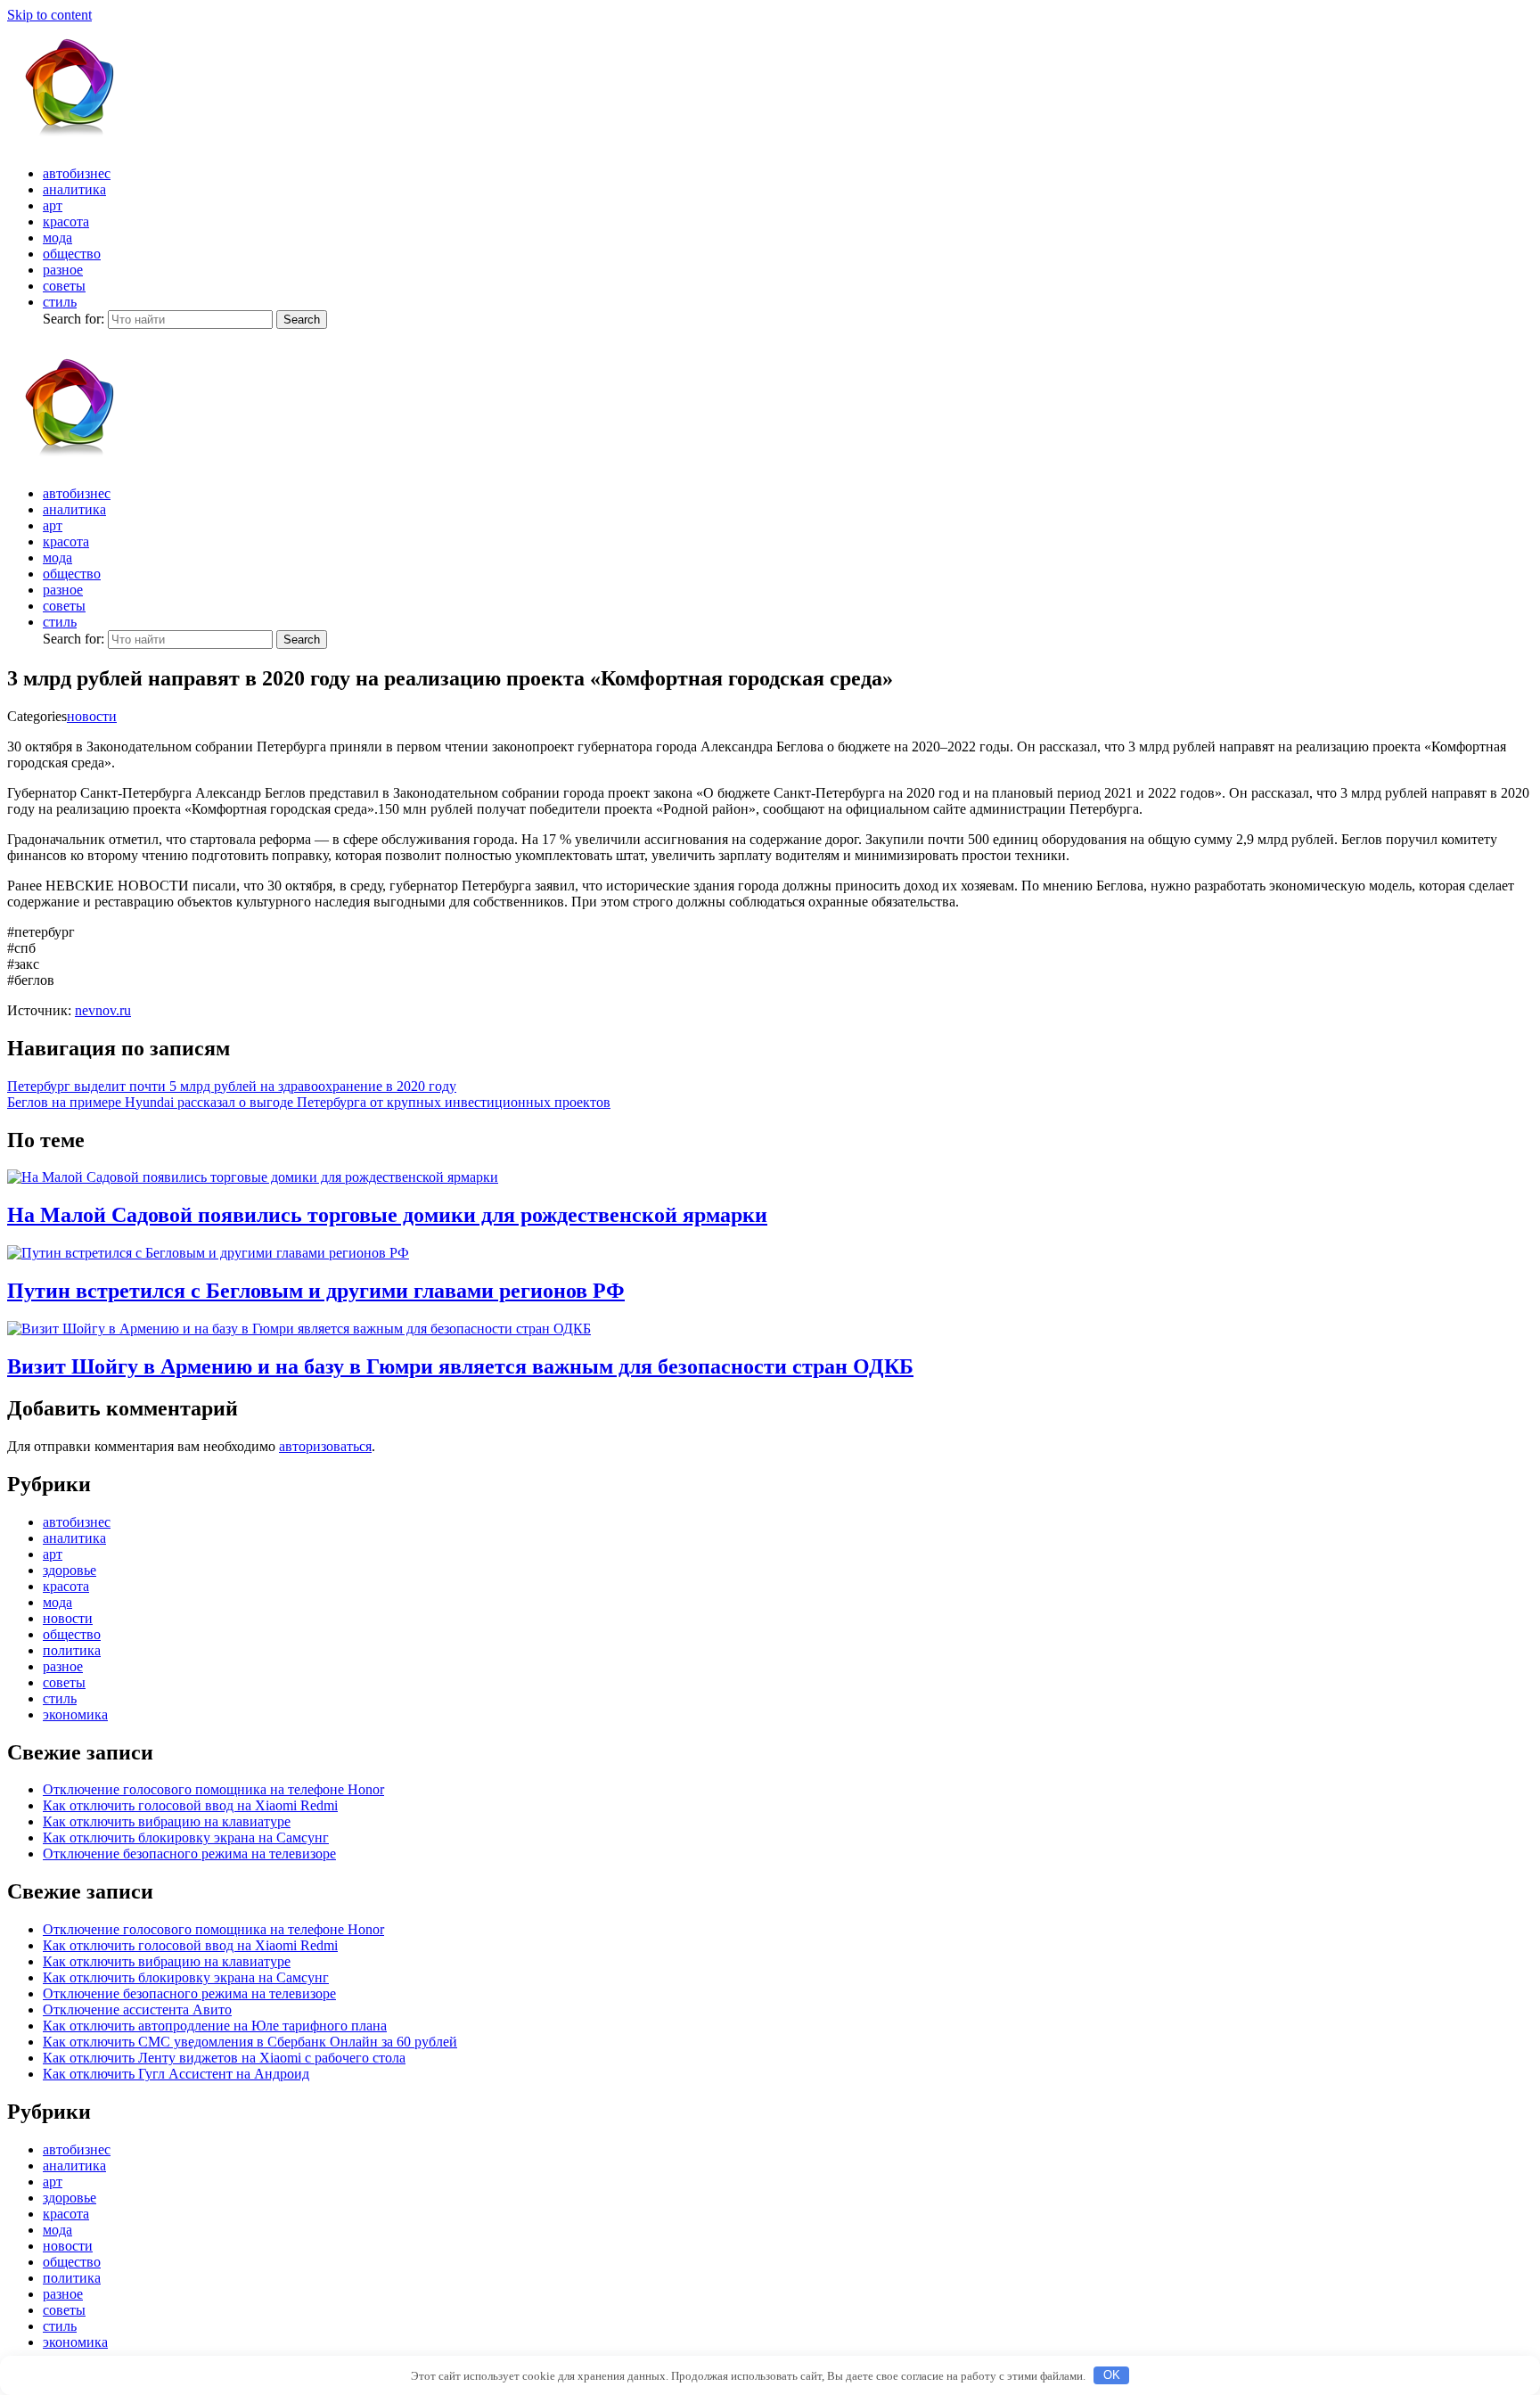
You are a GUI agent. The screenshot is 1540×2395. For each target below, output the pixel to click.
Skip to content (49, 15)
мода (57, 238)
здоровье (70, 1570)
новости (92, 716)
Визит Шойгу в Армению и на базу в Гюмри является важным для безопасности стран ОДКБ (460, 1366)
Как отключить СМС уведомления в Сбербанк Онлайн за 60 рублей (250, 2042)
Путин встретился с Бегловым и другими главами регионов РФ (316, 1291)
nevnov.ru (103, 1010)
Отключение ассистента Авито (137, 2010)
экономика (75, 1714)
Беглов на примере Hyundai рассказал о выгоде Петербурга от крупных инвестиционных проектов (309, 1102)
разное (63, 270)
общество (72, 254)
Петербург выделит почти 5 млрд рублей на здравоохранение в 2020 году (232, 1086)
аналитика (74, 189)
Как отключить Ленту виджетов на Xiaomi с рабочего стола (224, 2058)
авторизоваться (325, 1446)
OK (1112, 2375)
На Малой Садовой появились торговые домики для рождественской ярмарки (387, 1215)
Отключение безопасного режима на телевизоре (189, 1854)
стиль (60, 302)
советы (64, 286)
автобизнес (77, 173)
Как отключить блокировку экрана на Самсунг (186, 1837)
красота (66, 221)
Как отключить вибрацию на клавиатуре (167, 1821)
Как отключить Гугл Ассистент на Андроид (176, 2074)
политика (72, 1650)
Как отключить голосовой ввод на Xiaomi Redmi (190, 1805)
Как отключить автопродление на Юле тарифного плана (215, 2026)
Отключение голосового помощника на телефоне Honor (213, 1789)
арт (53, 205)
